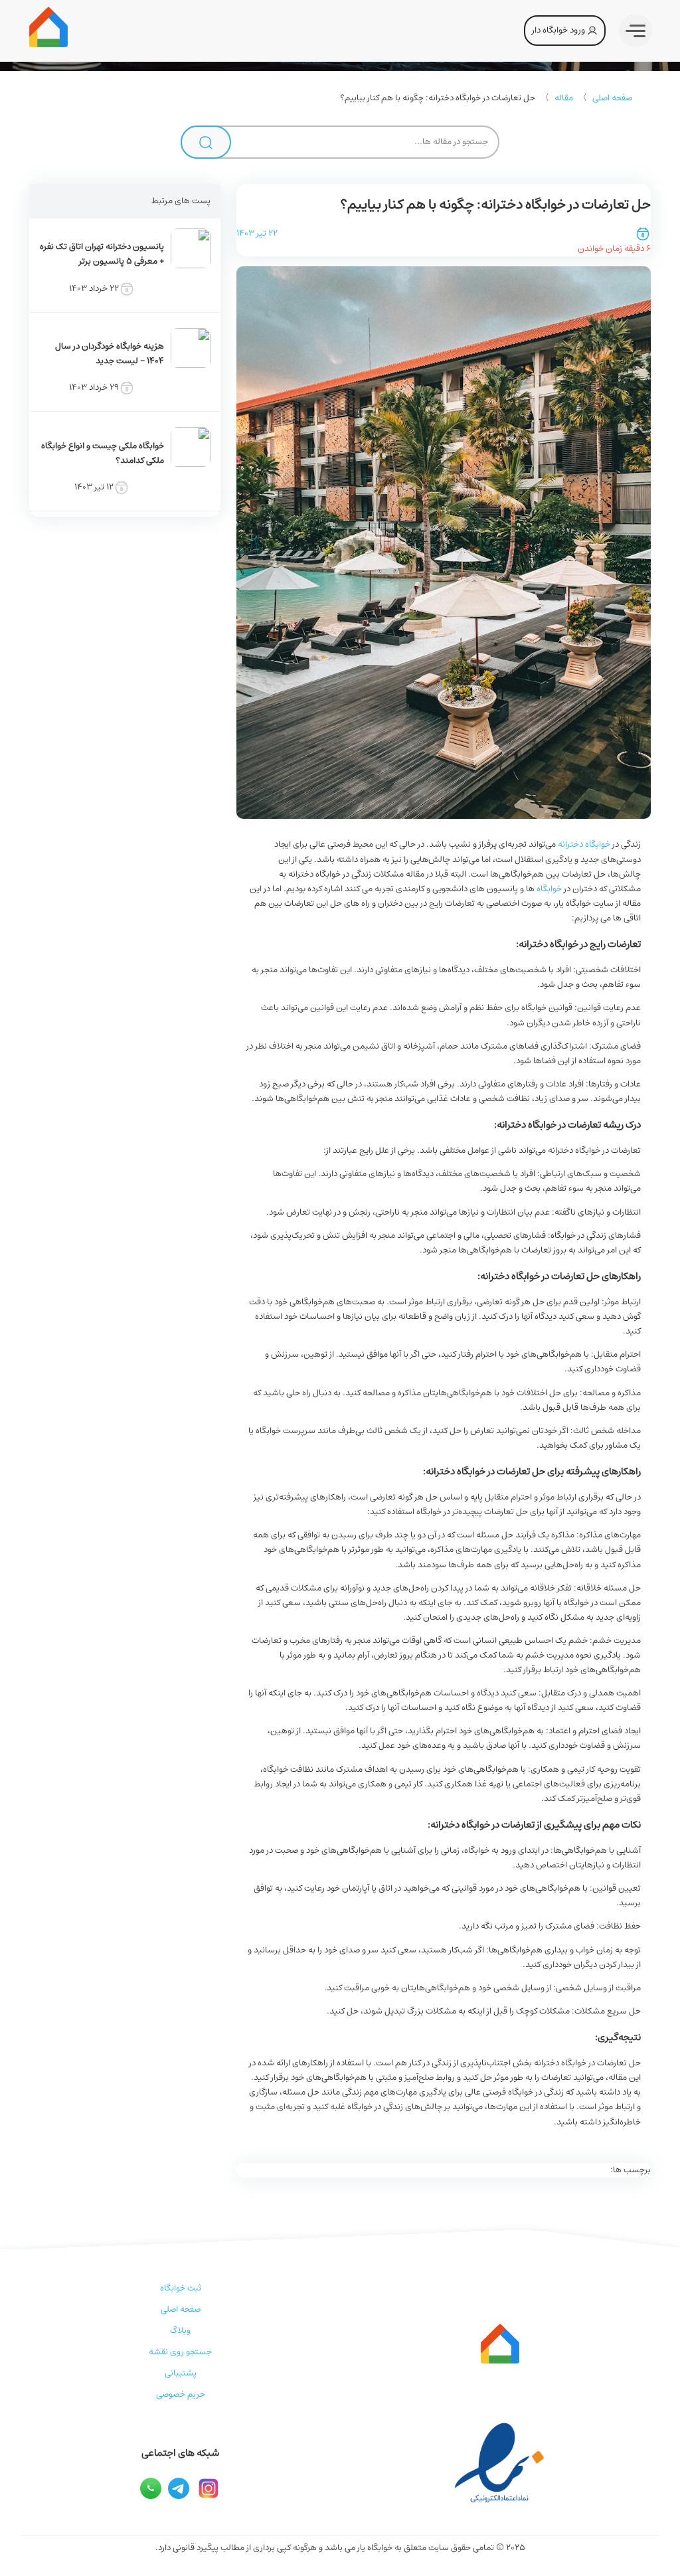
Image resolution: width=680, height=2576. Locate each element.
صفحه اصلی (612, 98)
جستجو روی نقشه (180, 2352)
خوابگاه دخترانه (584, 844)
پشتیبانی (181, 2373)
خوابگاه (549, 889)
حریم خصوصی (181, 2394)
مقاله (564, 98)
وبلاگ (180, 2331)
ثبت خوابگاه (181, 2288)
